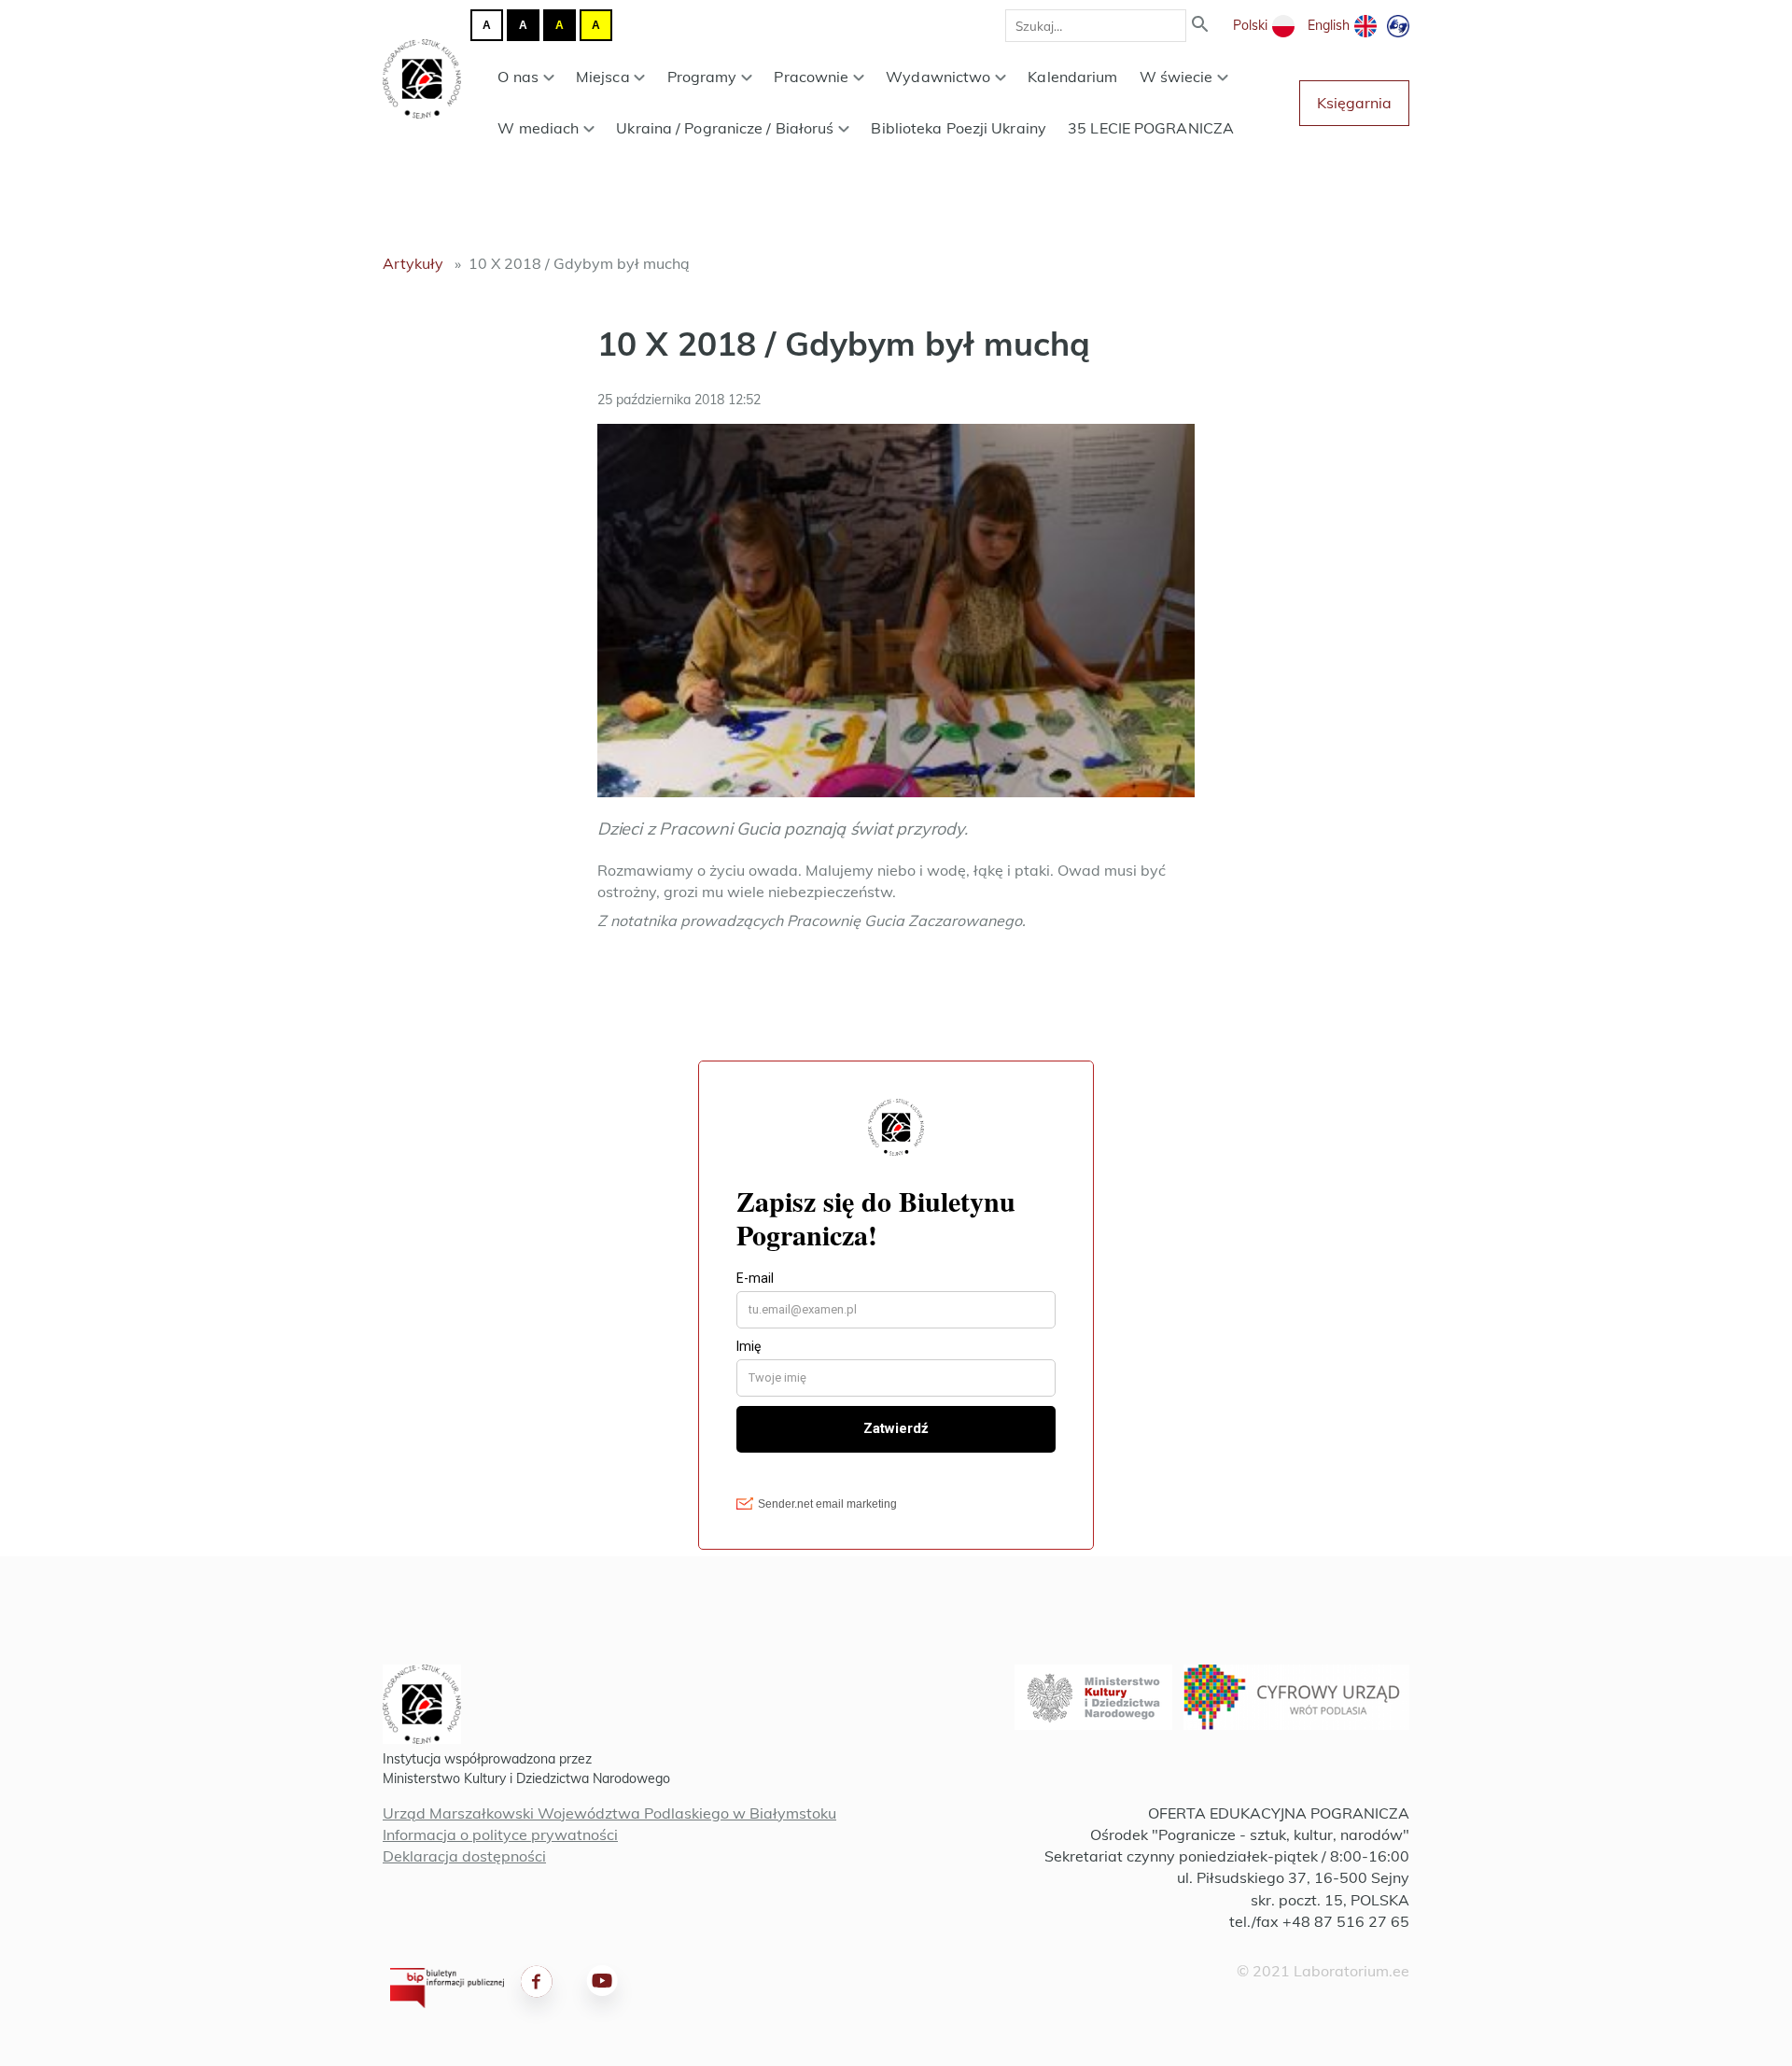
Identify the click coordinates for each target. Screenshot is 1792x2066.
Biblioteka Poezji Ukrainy (959, 128)
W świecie (1176, 77)
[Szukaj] (1200, 26)
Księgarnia (1354, 103)
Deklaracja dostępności (464, 1856)
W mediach (538, 128)
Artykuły (413, 263)
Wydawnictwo (938, 77)
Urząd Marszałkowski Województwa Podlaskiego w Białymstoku (609, 1813)
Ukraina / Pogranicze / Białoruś (725, 128)
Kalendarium (1072, 77)
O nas (518, 77)
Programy (702, 77)
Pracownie (811, 77)
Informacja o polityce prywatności (500, 1834)
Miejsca (603, 77)
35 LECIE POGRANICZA (1151, 128)
